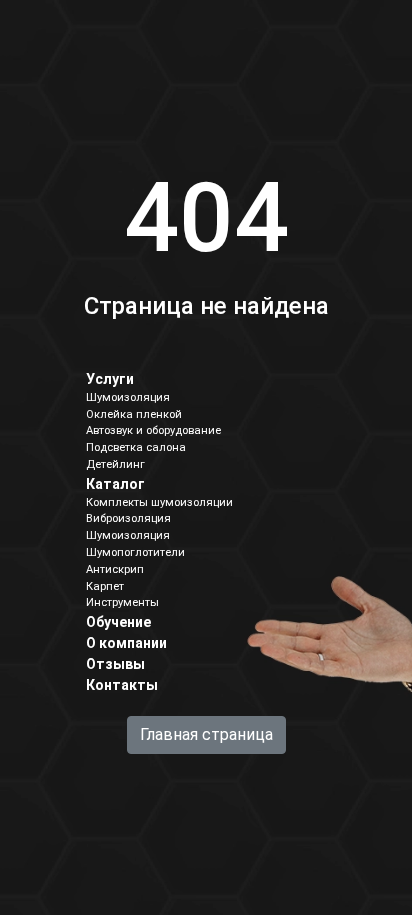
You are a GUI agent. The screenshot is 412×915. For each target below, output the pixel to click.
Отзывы (115, 664)
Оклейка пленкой (134, 414)
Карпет (105, 586)
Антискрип (115, 569)
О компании (126, 643)
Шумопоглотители (135, 552)
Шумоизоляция (128, 397)
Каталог (115, 484)
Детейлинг (115, 464)
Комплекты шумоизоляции (159, 502)
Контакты (122, 685)
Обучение (118, 622)
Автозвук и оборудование (153, 430)
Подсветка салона (136, 447)
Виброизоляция (128, 518)
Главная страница (206, 734)
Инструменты (122, 602)
